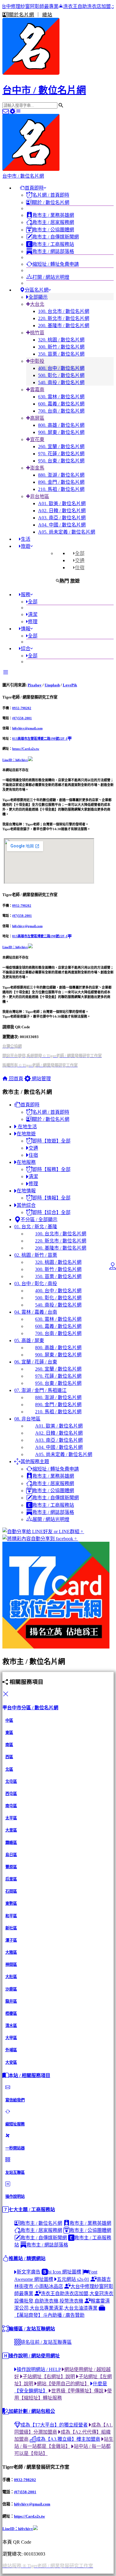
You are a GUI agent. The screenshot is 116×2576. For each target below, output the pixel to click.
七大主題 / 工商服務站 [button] (32, 2210)
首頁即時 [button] (34, 188)
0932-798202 (22, 708)
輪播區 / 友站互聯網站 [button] (32, 2329)
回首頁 (15, 1079)
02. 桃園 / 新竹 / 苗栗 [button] (36, 1255)
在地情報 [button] (26, 1191)
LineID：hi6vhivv (15, 760)
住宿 (80, 568)
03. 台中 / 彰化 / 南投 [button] (36, 1284)
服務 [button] (26, 595)
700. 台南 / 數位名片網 (61, 411)
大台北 (37, 304)
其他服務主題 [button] (35, 1462)
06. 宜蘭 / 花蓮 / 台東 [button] (36, 1362)
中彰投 (37, 361)
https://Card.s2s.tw (26, 749)
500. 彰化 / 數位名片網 (61, 375)
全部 (80, 553)
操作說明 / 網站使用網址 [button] (34, 2356)
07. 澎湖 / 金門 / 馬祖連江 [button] (40, 1390)
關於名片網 (22, 15)
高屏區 (37, 418)
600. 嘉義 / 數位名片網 (61, 404)
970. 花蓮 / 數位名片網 (61, 454)
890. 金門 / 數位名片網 (61, 482)
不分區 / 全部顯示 (39, 1219)
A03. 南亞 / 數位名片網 (62, 518)
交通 (80, 560)
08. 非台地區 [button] (27, 1419)
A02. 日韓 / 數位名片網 (62, 511)
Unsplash (52, 685)
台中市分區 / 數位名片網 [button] (33, 1708)
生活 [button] (26, 539)
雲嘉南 (37, 390)
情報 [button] (26, 629)
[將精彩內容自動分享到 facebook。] (58, 1538)
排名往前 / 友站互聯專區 (46, 2342)
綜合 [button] (26, 649)
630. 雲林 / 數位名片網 (61, 397)
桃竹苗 (37, 333)
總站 (47, 15)
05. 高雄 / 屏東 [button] (29, 1340)
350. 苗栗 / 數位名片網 (61, 354)
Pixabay (35, 685)
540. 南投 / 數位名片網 (61, 382)
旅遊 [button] (26, 546)
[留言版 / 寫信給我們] (6, 111)
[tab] (79, 553)
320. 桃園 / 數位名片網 (61, 340)
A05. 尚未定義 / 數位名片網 (67, 532)
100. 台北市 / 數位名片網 (64, 311)
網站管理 (41, 1079)
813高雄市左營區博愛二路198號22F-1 (40, 739)
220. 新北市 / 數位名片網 (64, 318)
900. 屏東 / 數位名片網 (61, 432)
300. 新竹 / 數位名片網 (61, 347)
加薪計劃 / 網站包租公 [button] (32, 2411)
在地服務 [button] (26, 1162)
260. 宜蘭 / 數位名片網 (61, 447)
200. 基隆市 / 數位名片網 (64, 326)
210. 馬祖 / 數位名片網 (61, 489)
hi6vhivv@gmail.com (27, 728)
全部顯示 (38, 297)
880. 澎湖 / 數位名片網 (61, 475)
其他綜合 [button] (26, 1205)
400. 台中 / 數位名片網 (61, 368)
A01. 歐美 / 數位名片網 (62, 503)
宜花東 (37, 439)
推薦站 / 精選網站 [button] (27, 2258)
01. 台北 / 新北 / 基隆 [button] (36, 1227)
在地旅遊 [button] (26, 1134)
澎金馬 (37, 468)
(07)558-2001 (22, 718)
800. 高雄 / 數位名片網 (61, 425)
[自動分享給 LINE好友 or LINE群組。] (58, 1531)
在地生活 (27, 1127)
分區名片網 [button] (37, 290)
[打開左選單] (18, 111)
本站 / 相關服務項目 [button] (29, 2075)
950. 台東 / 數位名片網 (61, 461)
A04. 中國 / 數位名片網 (62, 525)
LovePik (70, 685)
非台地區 (40, 496)
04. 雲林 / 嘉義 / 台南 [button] (36, 1312)
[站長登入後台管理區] (13, 111)
